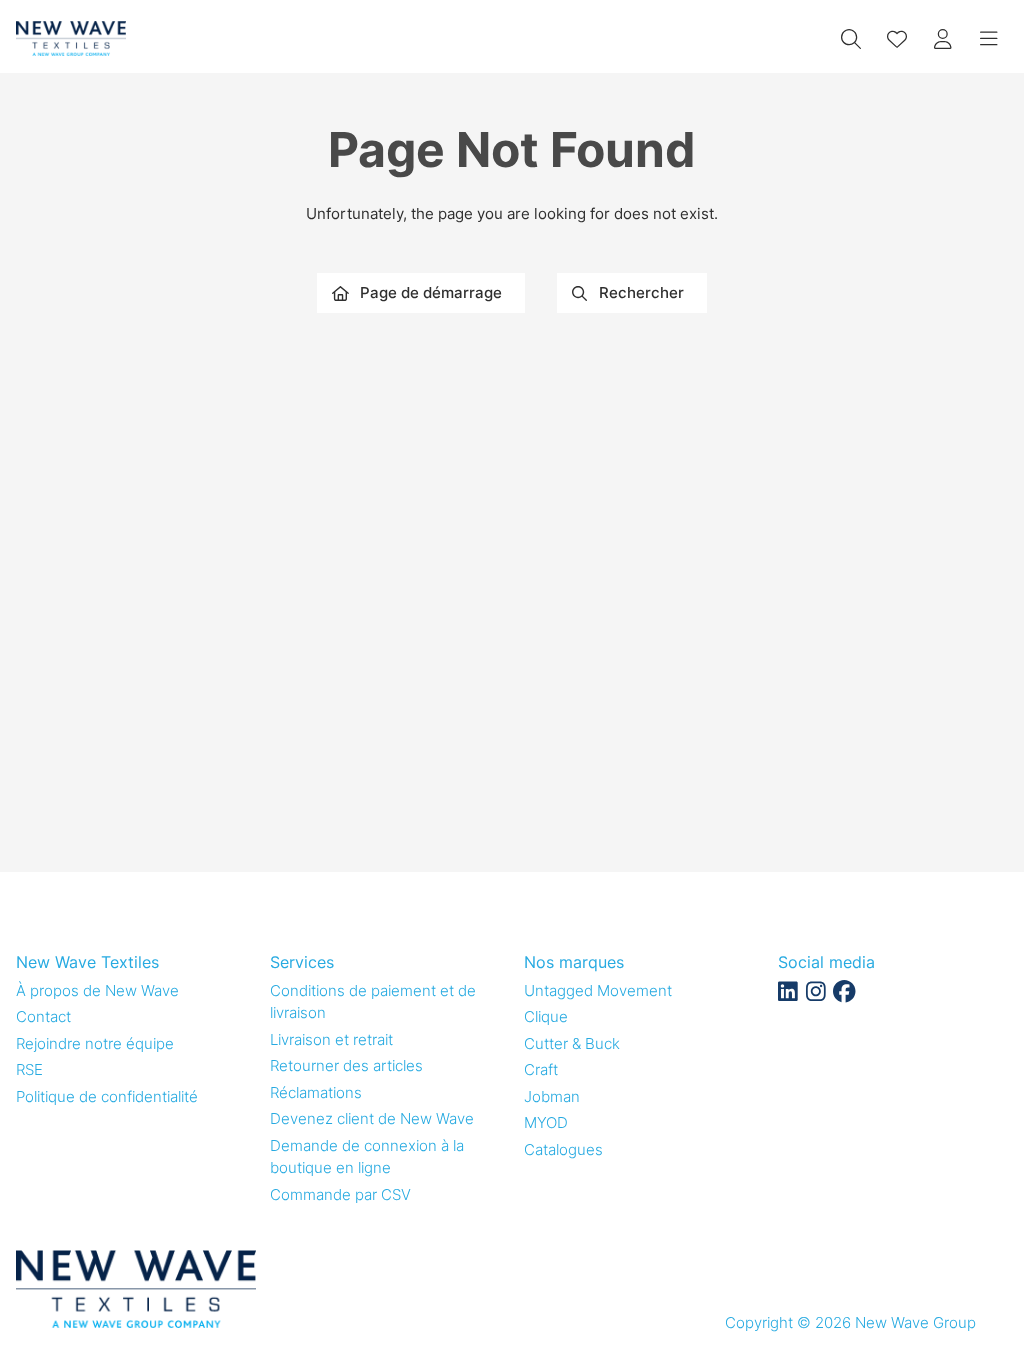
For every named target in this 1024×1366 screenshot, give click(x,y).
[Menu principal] (989, 39)
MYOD (546, 1122)
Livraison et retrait (331, 1039)
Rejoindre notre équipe (95, 1043)
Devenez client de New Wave (372, 1118)
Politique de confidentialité (107, 1096)
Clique (546, 1016)
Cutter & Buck (572, 1043)
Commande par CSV (340, 1194)
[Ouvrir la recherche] (851, 39)
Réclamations (316, 1092)
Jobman (552, 1096)
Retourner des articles (346, 1065)
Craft (541, 1069)
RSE (29, 1069)
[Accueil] (71, 38)
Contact (43, 1016)
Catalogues (563, 1149)
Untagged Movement (598, 990)
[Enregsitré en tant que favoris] (897, 39)
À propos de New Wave (97, 990)
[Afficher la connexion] (943, 39)
